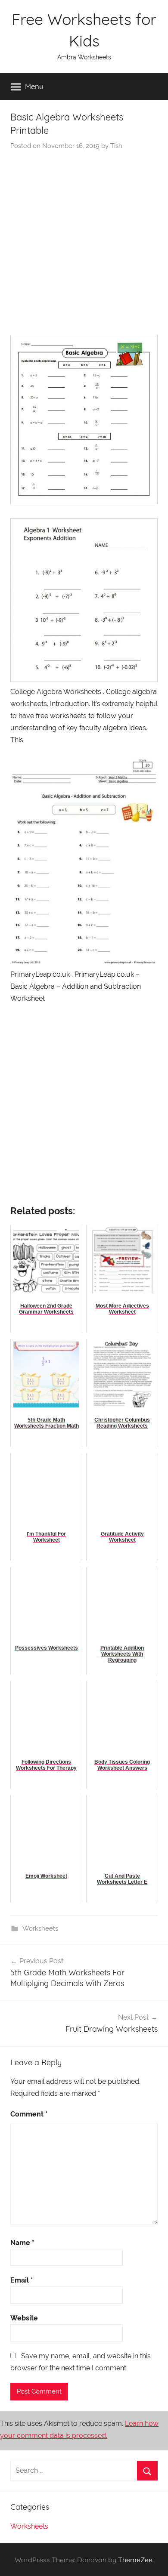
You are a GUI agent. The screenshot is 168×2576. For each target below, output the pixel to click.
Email (22, 2280)
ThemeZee (135, 2560)
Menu (34, 86)
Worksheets (40, 1928)
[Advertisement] (84, 239)
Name (22, 2243)
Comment (29, 2114)
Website (24, 2318)
